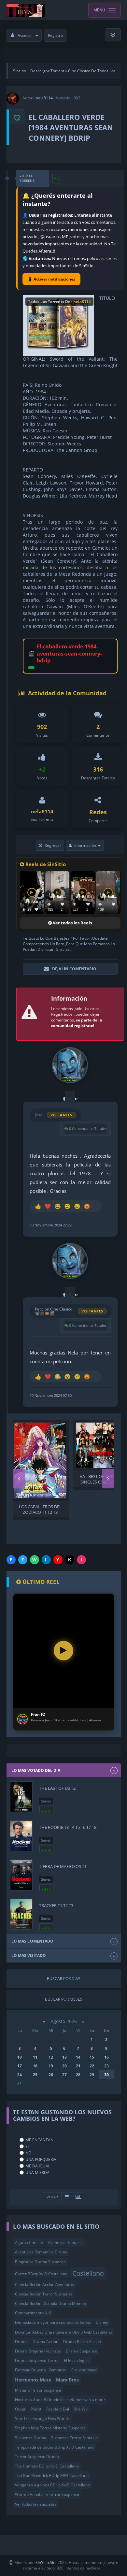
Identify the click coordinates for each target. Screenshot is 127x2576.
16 (106, 2057)
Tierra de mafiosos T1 (63, 1866)
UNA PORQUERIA (41, 2159)
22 (92, 2066)
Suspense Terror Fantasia (74, 2438)
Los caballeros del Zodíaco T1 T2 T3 (40, 1509)
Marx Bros (67, 2380)
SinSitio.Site (46, 2562)
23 (106, 2066)
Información (85, 845)
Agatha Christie (29, 2243)
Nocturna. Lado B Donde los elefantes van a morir (60, 2400)
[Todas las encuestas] (78, 2197)
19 (51, 2066)
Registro (55, 35)
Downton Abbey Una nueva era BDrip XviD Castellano (63, 2332)
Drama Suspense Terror (37, 2360)
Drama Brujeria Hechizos (38, 2351)
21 (78, 2066)
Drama (21, 2342)
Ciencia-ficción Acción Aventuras (44, 2285)
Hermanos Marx (33, 2380)
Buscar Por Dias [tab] (64, 1979)
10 (20, 2057)
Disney (102, 2322)
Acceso (24, 35)
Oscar (20, 2409)
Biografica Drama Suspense (40, 2262)
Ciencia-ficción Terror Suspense (44, 2294)
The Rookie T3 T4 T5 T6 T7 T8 (68, 1827)
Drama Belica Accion (82, 2342)
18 (35, 2066)
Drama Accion (45, 2342)
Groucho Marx (84, 2370)
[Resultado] (67, 2197)
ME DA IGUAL (38, 2166)
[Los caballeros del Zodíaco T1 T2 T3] (40, 1460)
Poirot (36, 2409)
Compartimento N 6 (33, 2313)
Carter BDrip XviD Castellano (41, 2274)
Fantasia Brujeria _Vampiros (40, 2370)
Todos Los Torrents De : (59, 302)
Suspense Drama (31, 2438)
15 (92, 2057)
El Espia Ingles (77, 2360)
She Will (81, 2409)
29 (92, 2075)
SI (27, 2146)
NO (28, 2153)
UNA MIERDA (37, 2172)
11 (35, 2057)
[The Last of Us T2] (21, 1797)
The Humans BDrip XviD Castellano (47, 2466)
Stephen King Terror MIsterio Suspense (50, 2428)
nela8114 (44, 98)
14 (78, 2057)
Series (46, 1801)
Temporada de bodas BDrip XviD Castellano (55, 2447)
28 (78, 2075)
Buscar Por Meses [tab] (64, 1999)
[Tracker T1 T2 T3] (21, 1914)
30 (106, 2075)
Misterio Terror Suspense (38, 2390)
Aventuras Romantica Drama (41, 2252)
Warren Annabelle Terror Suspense (47, 2494)
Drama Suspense (81, 2351)
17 (20, 2066)
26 (51, 2075)
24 (20, 2075)
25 (35, 2075)
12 (51, 2057)
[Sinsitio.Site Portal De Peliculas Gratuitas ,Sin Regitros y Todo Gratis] (26, 10)
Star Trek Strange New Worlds (42, 2418)
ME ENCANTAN (39, 2140)
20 (64, 2066)
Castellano (88, 2273)
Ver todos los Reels (72, 923)
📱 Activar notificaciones (51, 279)
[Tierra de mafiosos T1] (21, 1875)
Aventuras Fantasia (65, 2243)
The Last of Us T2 (57, 1788)
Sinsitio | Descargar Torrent (39, 71)
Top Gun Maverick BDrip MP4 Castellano (52, 2475)
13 (64, 2057)
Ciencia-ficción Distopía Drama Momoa (50, 2303)
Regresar (53, 845)
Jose (39, 1115)
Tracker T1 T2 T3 (56, 1905)
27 (64, 2075)
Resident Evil (58, 2409)
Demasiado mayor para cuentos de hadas (53, 2322)
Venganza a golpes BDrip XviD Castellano (52, 2485)
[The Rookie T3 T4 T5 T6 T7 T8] (21, 1836)
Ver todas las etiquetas (36, 2504)
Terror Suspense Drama (37, 2457)
